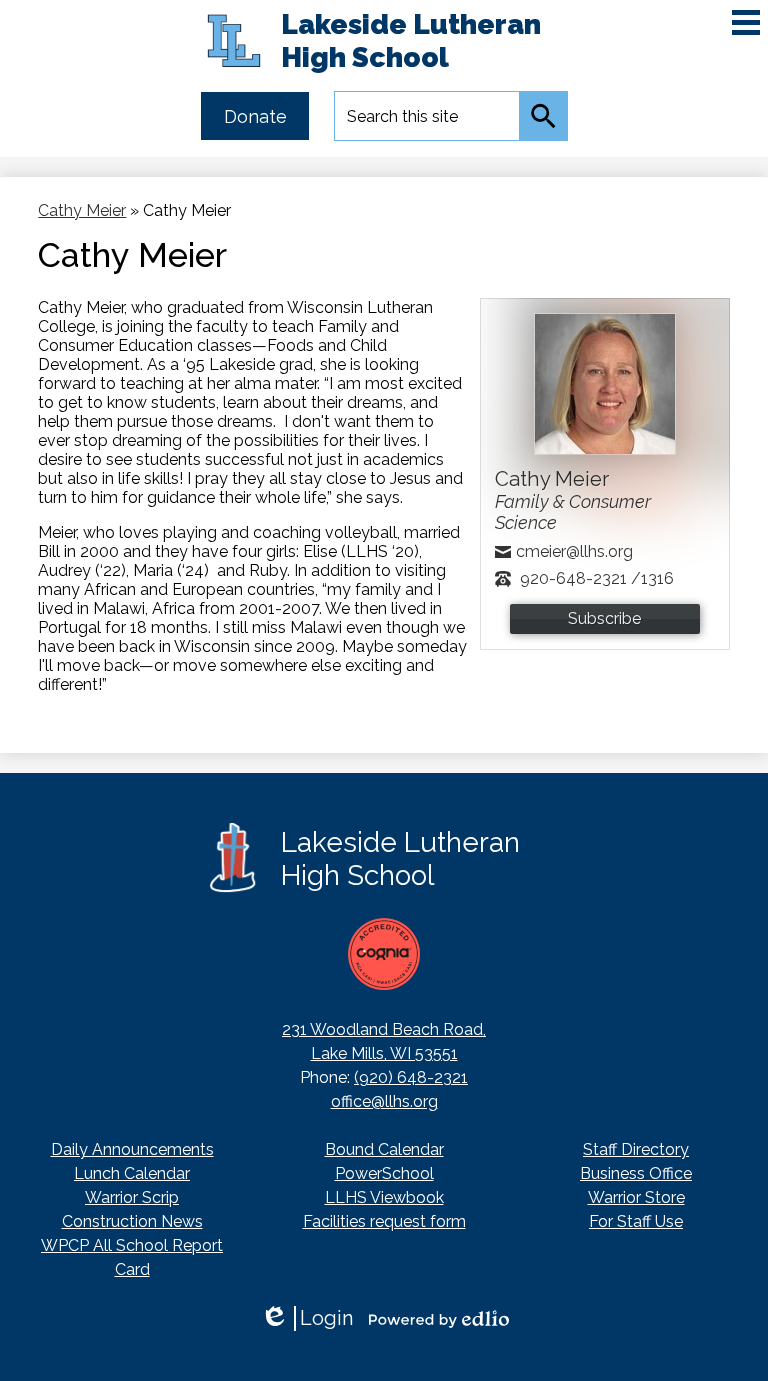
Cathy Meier (82, 210)
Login (306, 1318)
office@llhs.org (384, 1101)
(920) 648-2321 (411, 1077)
